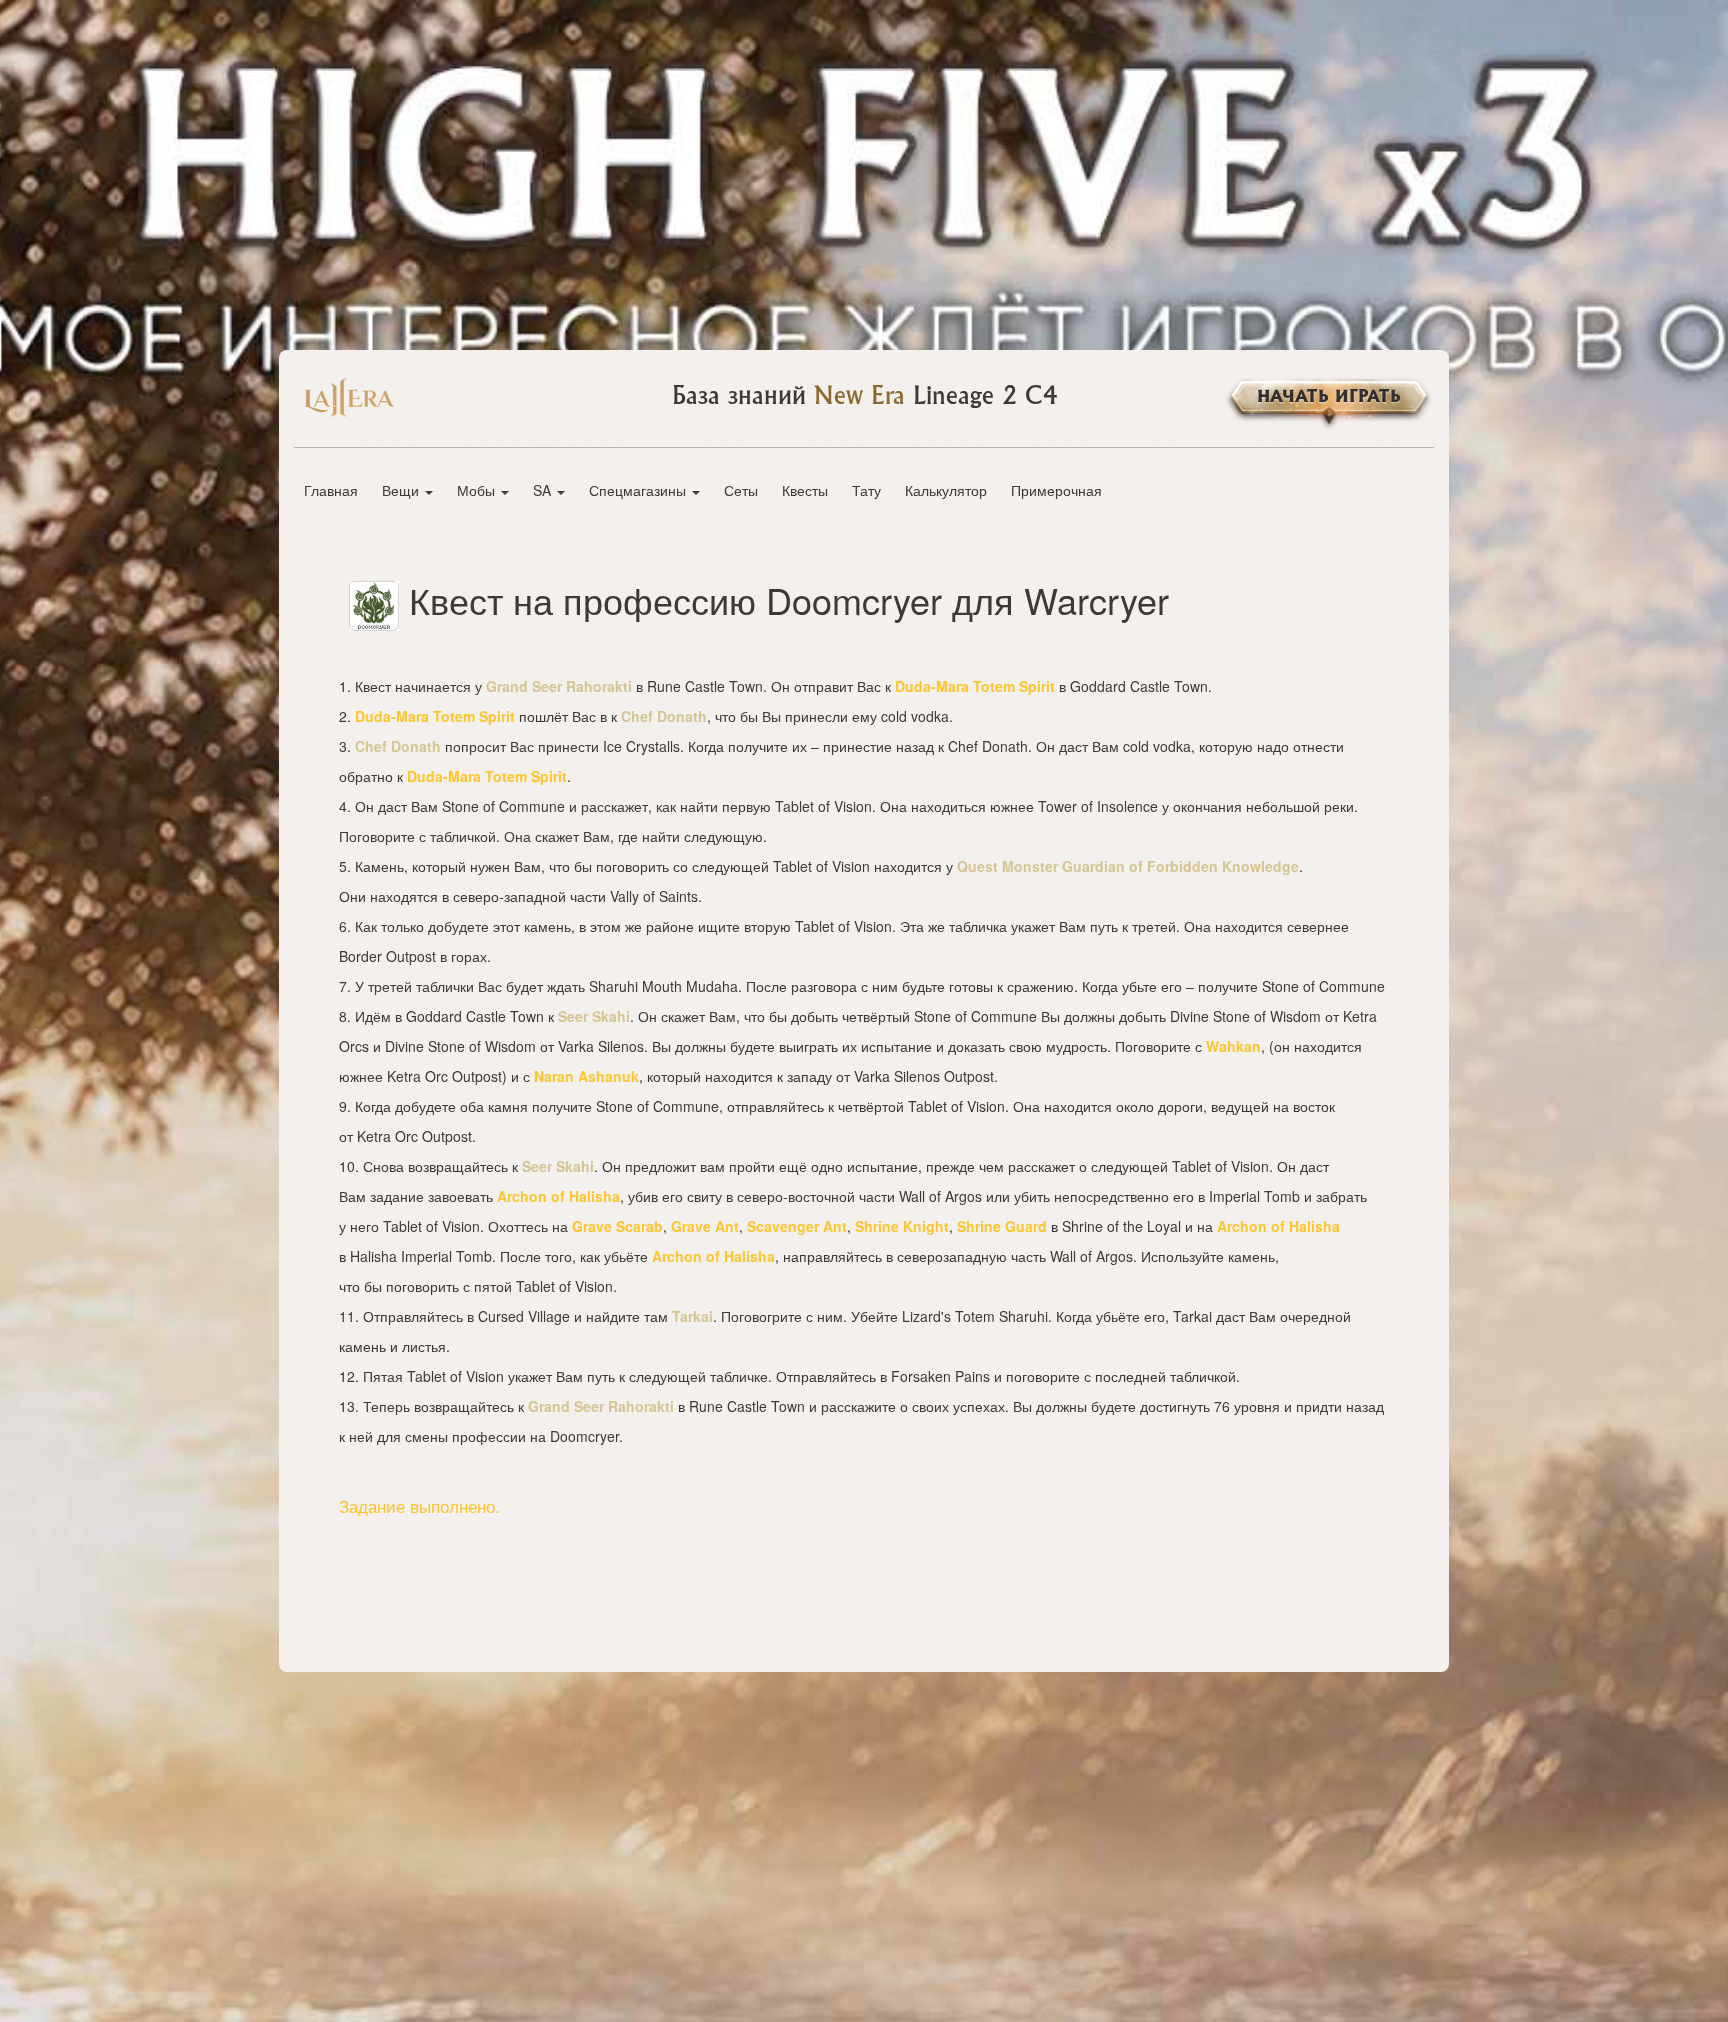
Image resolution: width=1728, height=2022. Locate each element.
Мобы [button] (478, 490)
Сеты (741, 490)
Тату (866, 490)
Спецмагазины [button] (639, 490)
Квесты (805, 490)
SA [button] (544, 490)
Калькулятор (946, 490)
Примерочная (1056, 490)
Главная (331, 490)
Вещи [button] (402, 490)
